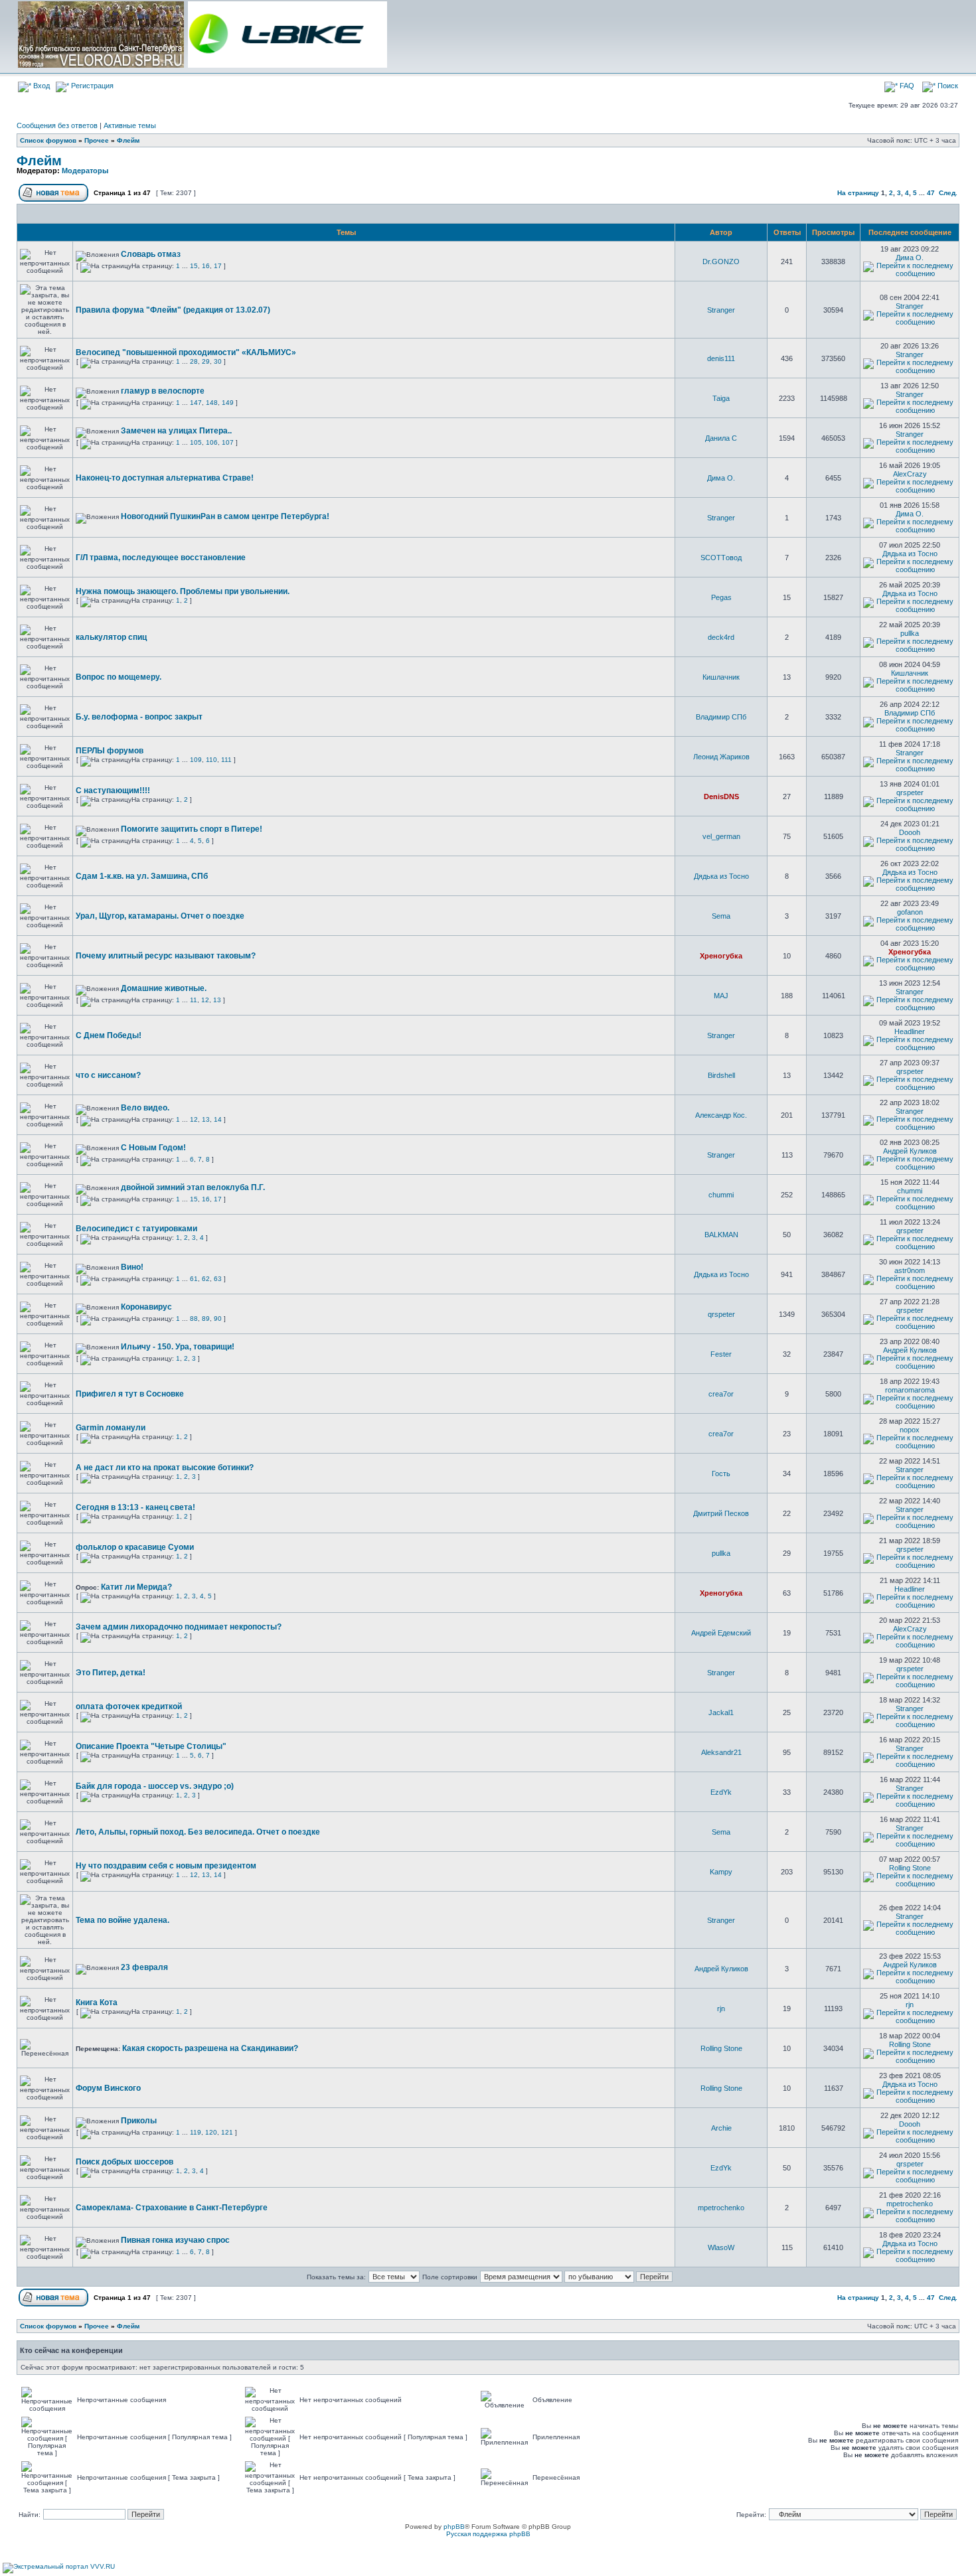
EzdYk (721, 1792)
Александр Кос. (721, 1115)
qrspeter (910, 793)
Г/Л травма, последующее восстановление (161, 558)
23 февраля (144, 1967)
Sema (721, 916)
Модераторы (85, 171)
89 (206, 1319)
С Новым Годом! (153, 1148)
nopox (910, 1430)
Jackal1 (721, 1712)
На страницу (858, 193)
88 (194, 1319)
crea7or (721, 1394)
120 (211, 2132)
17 (218, 266)
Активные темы (130, 125)
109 (196, 760)
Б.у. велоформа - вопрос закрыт (139, 717)
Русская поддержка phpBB (488, 2534)
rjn (721, 2008)
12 (205, 1000)
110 (211, 760)
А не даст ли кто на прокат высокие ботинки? (165, 1468)
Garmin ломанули (111, 1428)
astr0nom (910, 1270)
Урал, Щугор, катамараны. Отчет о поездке (160, 916)
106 (212, 442)
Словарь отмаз (151, 254)
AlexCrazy (910, 474)
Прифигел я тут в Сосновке (130, 1394)
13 (217, 1000)
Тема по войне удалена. (122, 1920)
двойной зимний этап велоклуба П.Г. (193, 1187)
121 (227, 2132)
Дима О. (910, 258)
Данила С (721, 438)
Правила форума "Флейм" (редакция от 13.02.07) (173, 310)
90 (218, 1319)
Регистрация (91, 86)
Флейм (128, 140)
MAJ (721, 996)
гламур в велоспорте (163, 391)
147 (196, 403)
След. (948, 193)
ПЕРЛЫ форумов (110, 751)
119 (196, 2132)
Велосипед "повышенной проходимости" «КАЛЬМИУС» (186, 352)
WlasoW (721, 2247)
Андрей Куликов (910, 1151)
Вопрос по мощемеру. (119, 677)
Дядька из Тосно (910, 554)
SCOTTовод (721, 558)
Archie (721, 2128)
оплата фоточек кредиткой (129, 1706)
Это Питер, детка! (111, 1673)
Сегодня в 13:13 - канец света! (135, 1507)
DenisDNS (721, 796)
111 (226, 760)
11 (194, 1000)
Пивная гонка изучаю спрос (175, 2240)
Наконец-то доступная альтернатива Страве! (165, 478)
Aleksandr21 (721, 1752)
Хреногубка (721, 956)
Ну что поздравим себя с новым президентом (166, 1866)
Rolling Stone (910, 1868)
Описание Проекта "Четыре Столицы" (151, 1746)
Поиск (947, 86)
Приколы (139, 2121)
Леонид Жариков (721, 757)
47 (931, 193)
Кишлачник (721, 677)
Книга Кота (97, 2003)
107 (228, 442)
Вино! (132, 1267)
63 (218, 1279)
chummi (721, 1195)
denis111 (721, 358)
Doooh (910, 832)
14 (218, 1119)
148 (212, 403)
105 (196, 442)
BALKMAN (721, 1235)
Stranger (721, 310)
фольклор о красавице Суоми (135, 1547)
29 (206, 361)
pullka (910, 633)
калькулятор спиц (111, 637)
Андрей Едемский (721, 1633)
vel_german (721, 836)
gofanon (910, 912)
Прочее (97, 140)
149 (228, 403)
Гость (721, 1474)
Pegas (721, 597)
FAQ (906, 86)
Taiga (721, 398)
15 (194, 266)
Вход (41, 86)
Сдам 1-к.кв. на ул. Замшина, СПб (142, 876)
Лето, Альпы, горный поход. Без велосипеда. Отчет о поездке (198, 1832)
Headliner (910, 1031)
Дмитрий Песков (721, 1513)
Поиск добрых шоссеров (124, 2162)
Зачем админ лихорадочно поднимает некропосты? (179, 1627)
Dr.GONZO (721, 262)
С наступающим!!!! (113, 791)
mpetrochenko (721, 2208)
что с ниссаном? (108, 1075)
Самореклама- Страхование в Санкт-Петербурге (172, 2208)
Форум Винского (108, 2088)
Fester (721, 1354)
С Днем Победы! (109, 1035)
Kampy (721, 1872)
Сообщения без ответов (57, 125)
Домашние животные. (164, 988)
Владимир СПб (721, 717)
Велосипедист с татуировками (136, 1229)
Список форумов (48, 140)
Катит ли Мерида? (136, 1587)
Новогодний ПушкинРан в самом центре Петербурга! (225, 516)
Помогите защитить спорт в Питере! (192, 829)
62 (206, 1279)
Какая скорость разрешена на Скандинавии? (210, 2048)
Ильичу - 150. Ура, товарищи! (178, 1347)
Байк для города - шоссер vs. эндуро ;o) (155, 1786)
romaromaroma (910, 1390)
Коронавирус (146, 1307)
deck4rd (721, 637)
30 (218, 361)
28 (194, 361)
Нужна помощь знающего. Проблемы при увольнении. (183, 591)
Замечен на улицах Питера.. (176, 431)
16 (206, 266)
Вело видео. (145, 1108)
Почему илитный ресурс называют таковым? (166, 956)
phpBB (454, 2527)
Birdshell (721, 1075)
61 (194, 1279)
